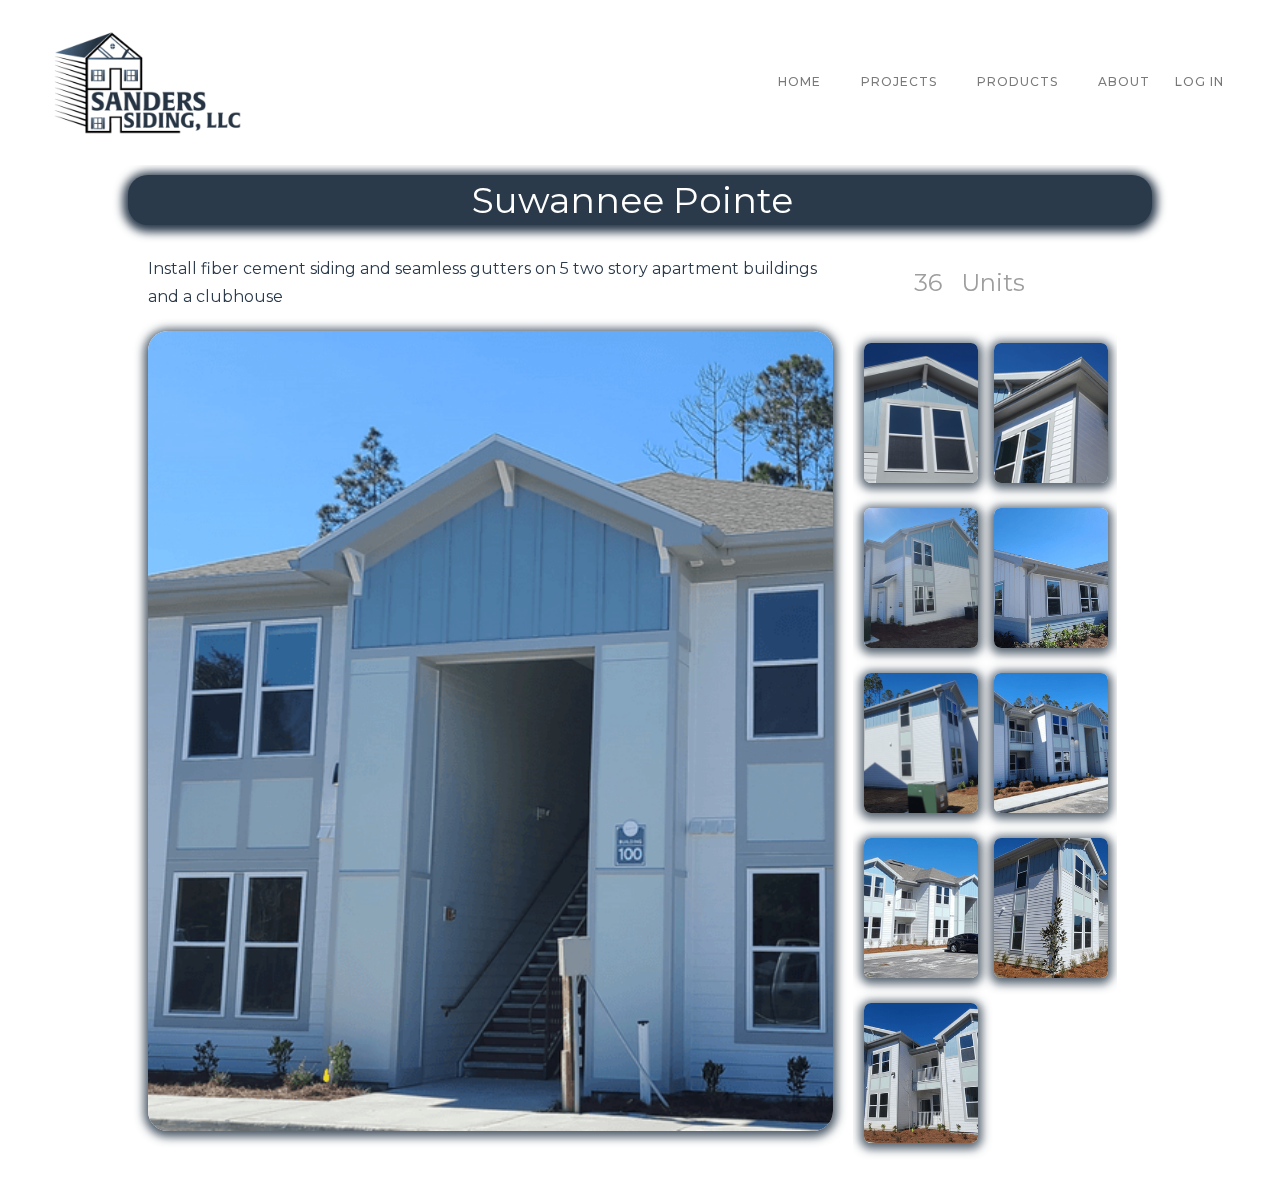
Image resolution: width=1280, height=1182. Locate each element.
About (1124, 81)
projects (899, 81)
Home (799, 81)
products (1017, 81)
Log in (1199, 81)
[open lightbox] (490, 731)
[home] (150, 82)
